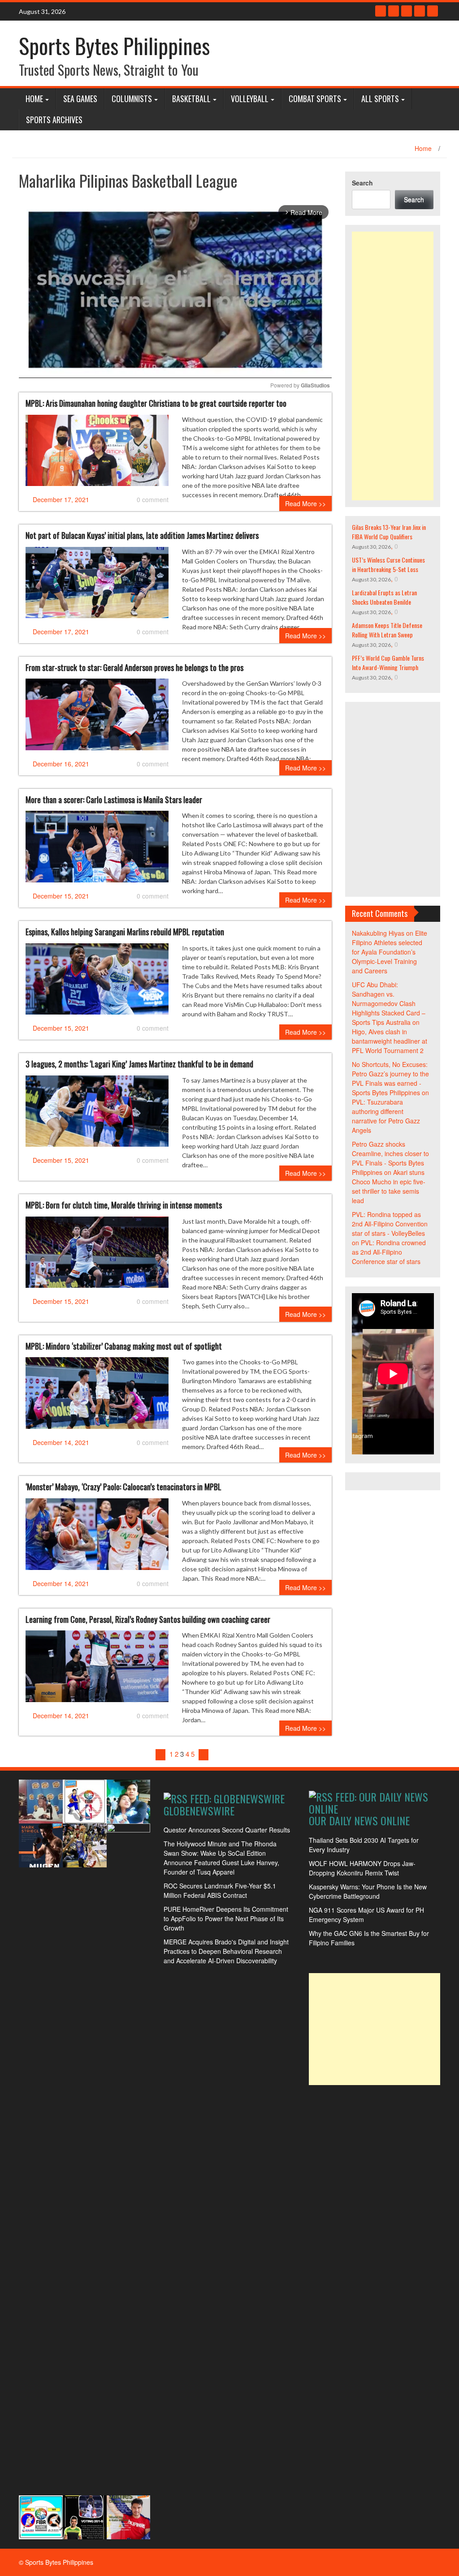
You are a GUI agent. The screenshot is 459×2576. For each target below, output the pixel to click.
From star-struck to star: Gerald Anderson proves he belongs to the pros (134, 667)
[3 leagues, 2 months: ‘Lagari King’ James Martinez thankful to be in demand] (97, 1114)
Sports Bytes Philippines (114, 45)
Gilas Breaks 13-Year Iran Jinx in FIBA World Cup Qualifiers (389, 532)
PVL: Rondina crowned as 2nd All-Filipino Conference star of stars (389, 1252)
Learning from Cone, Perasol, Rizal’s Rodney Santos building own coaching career (148, 1619)
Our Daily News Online (359, 1820)
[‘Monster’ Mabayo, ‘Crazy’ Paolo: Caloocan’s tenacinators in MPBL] (97, 1538)
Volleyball (250, 99)
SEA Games (80, 99)
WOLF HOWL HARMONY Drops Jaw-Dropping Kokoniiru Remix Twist (362, 1868)
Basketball (191, 99)
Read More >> (305, 503)
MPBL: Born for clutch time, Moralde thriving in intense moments (124, 1205)
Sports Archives (54, 120)
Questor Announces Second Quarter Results (227, 1830)
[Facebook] (381, 11)
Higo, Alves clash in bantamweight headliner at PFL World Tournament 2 (390, 1041)
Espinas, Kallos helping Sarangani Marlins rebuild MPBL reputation (125, 932)
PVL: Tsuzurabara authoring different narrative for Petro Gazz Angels (386, 1116)
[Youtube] (407, 11)
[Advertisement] (393, 366)
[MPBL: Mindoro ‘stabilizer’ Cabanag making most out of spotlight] (97, 1397)
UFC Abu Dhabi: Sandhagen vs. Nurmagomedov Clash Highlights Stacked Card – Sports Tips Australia (389, 1003)
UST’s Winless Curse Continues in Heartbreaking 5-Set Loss (388, 564)
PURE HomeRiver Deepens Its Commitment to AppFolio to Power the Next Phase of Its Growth (226, 1918)
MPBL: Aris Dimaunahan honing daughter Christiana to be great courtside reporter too (156, 403)
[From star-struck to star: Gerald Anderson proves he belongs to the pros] (97, 718)
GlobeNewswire (199, 1811)
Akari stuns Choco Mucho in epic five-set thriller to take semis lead (389, 1186)
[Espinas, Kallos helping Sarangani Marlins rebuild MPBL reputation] (97, 982)
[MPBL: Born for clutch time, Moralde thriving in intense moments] (97, 1256)
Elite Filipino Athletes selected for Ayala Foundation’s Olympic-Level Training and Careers (390, 952)
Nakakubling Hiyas (378, 933)
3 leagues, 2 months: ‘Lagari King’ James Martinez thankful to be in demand (139, 1064)
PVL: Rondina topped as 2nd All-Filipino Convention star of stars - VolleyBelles (390, 1224)
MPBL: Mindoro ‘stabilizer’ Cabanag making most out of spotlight (124, 1346)
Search (362, 183)
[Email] (433, 11)
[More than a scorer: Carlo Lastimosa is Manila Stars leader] (97, 850)
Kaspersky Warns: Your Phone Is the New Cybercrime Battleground (368, 1891)
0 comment (153, 499)
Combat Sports (315, 99)
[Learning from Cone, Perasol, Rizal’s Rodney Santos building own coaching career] (97, 1670)
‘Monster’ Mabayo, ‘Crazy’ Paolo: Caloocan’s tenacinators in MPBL (123, 1487)
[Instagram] (420, 11)
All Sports (380, 99)
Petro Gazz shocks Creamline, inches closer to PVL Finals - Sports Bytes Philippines (390, 1158)
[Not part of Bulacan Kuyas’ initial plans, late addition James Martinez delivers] (97, 586)
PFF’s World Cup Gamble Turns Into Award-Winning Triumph (388, 662)
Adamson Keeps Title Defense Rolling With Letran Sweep (387, 630)
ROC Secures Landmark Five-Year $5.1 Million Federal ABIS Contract (220, 1890)
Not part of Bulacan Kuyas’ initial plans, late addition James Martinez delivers (142, 535)
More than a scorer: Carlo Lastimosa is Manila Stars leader (114, 800)
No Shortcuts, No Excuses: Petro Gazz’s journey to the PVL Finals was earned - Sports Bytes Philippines (390, 1078)
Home (34, 99)
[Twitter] (394, 11)
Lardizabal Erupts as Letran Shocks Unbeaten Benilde (384, 597)
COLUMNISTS (132, 99)
